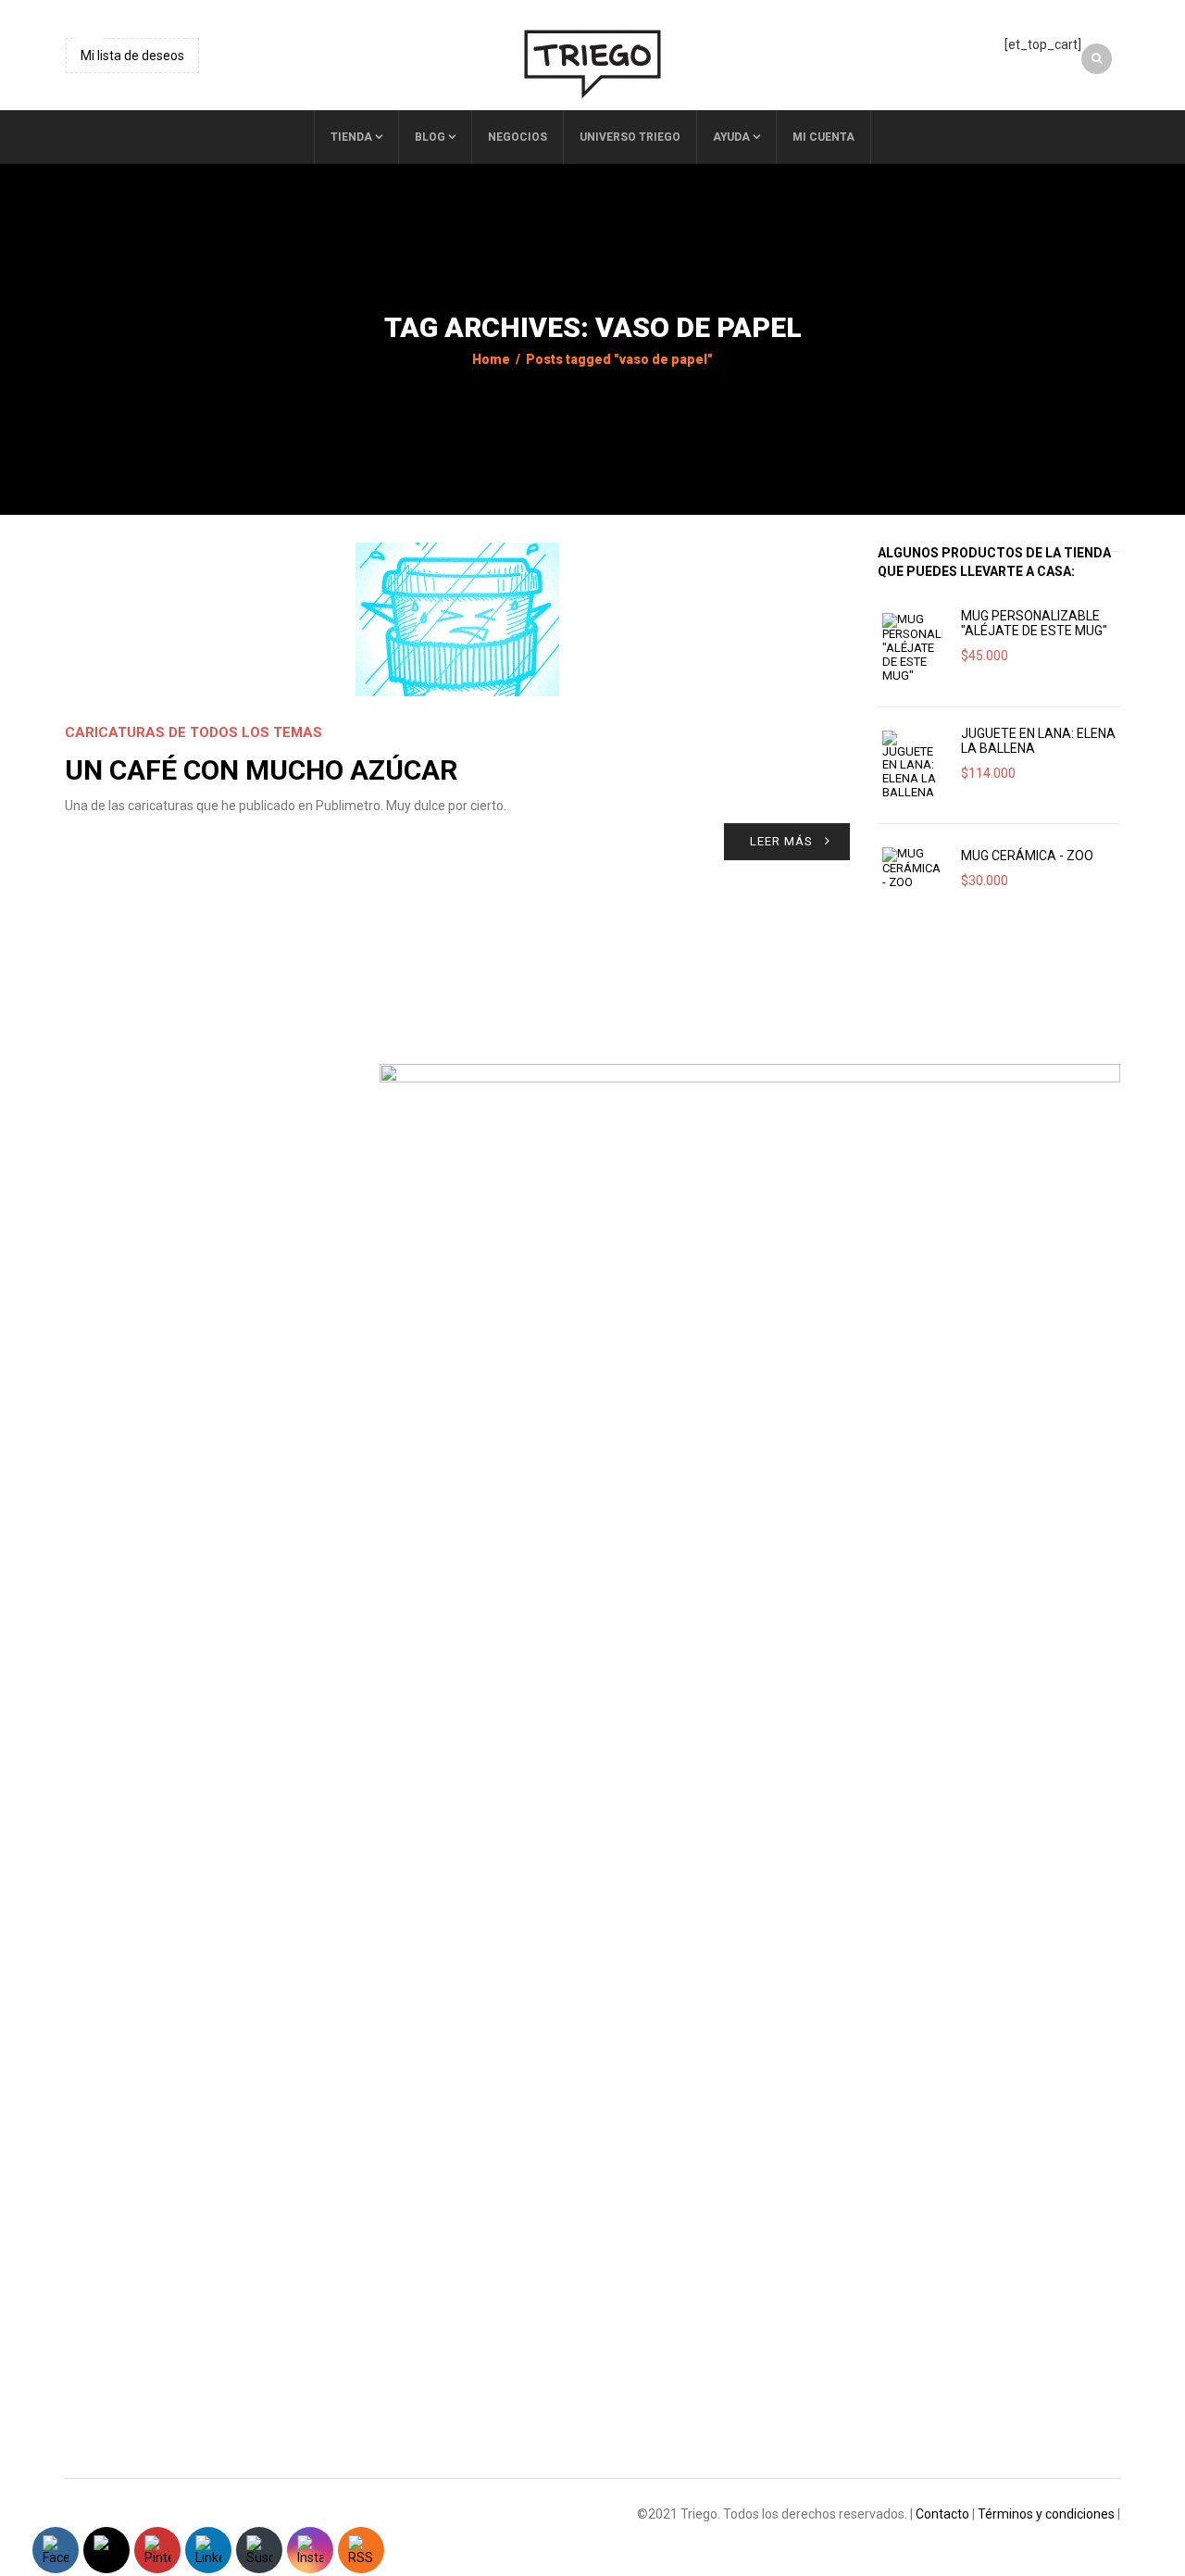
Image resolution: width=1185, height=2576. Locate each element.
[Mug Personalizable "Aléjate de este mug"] (912, 648)
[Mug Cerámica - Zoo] (912, 869)
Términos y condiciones (1046, 2514)
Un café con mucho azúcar (261, 770)
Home (491, 359)
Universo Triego (630, 137)
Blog (430, 137)
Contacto (942, 2514)
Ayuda (731, 137)
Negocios (518, 137)
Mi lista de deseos (132, 56)
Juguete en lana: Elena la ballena (1038, 741)
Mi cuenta (823, 137)
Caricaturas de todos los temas (193, 732)
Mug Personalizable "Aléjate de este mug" (1034, 623)
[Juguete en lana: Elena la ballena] (912, 765)
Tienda (351, 137)
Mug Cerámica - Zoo (1027, 856)
